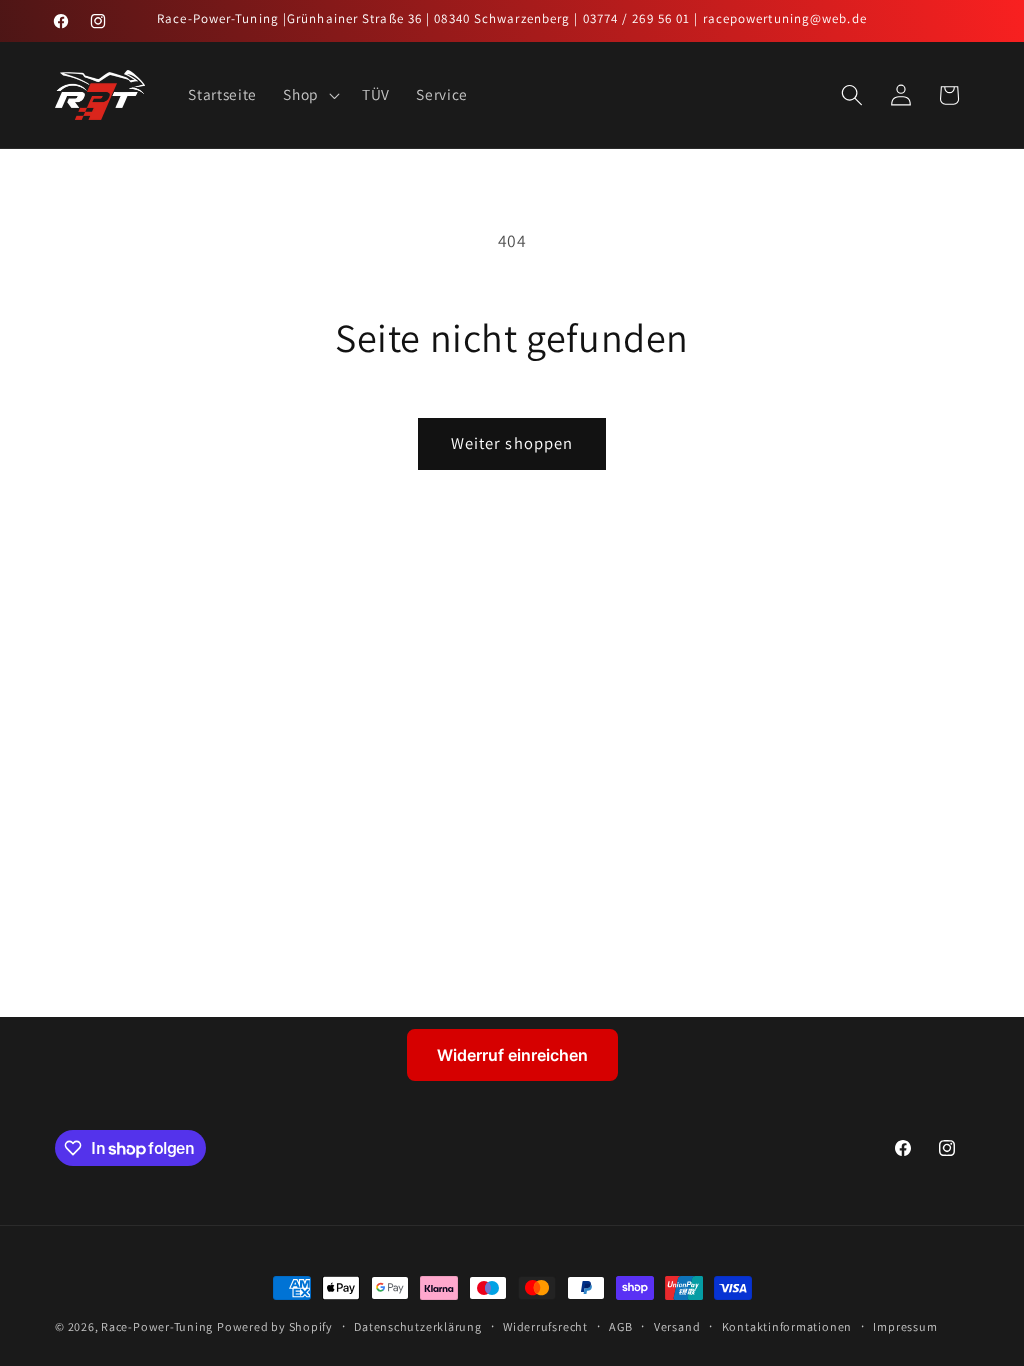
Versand (677, 1326)
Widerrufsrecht (545, 1326)
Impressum (905, 1326)
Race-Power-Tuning (157, 1326)
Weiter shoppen (512, 443)
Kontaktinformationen (787, 1326)
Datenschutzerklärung (417, 1326)
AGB (620, 1326)
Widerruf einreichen (512, 1055)
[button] (309, 95)
